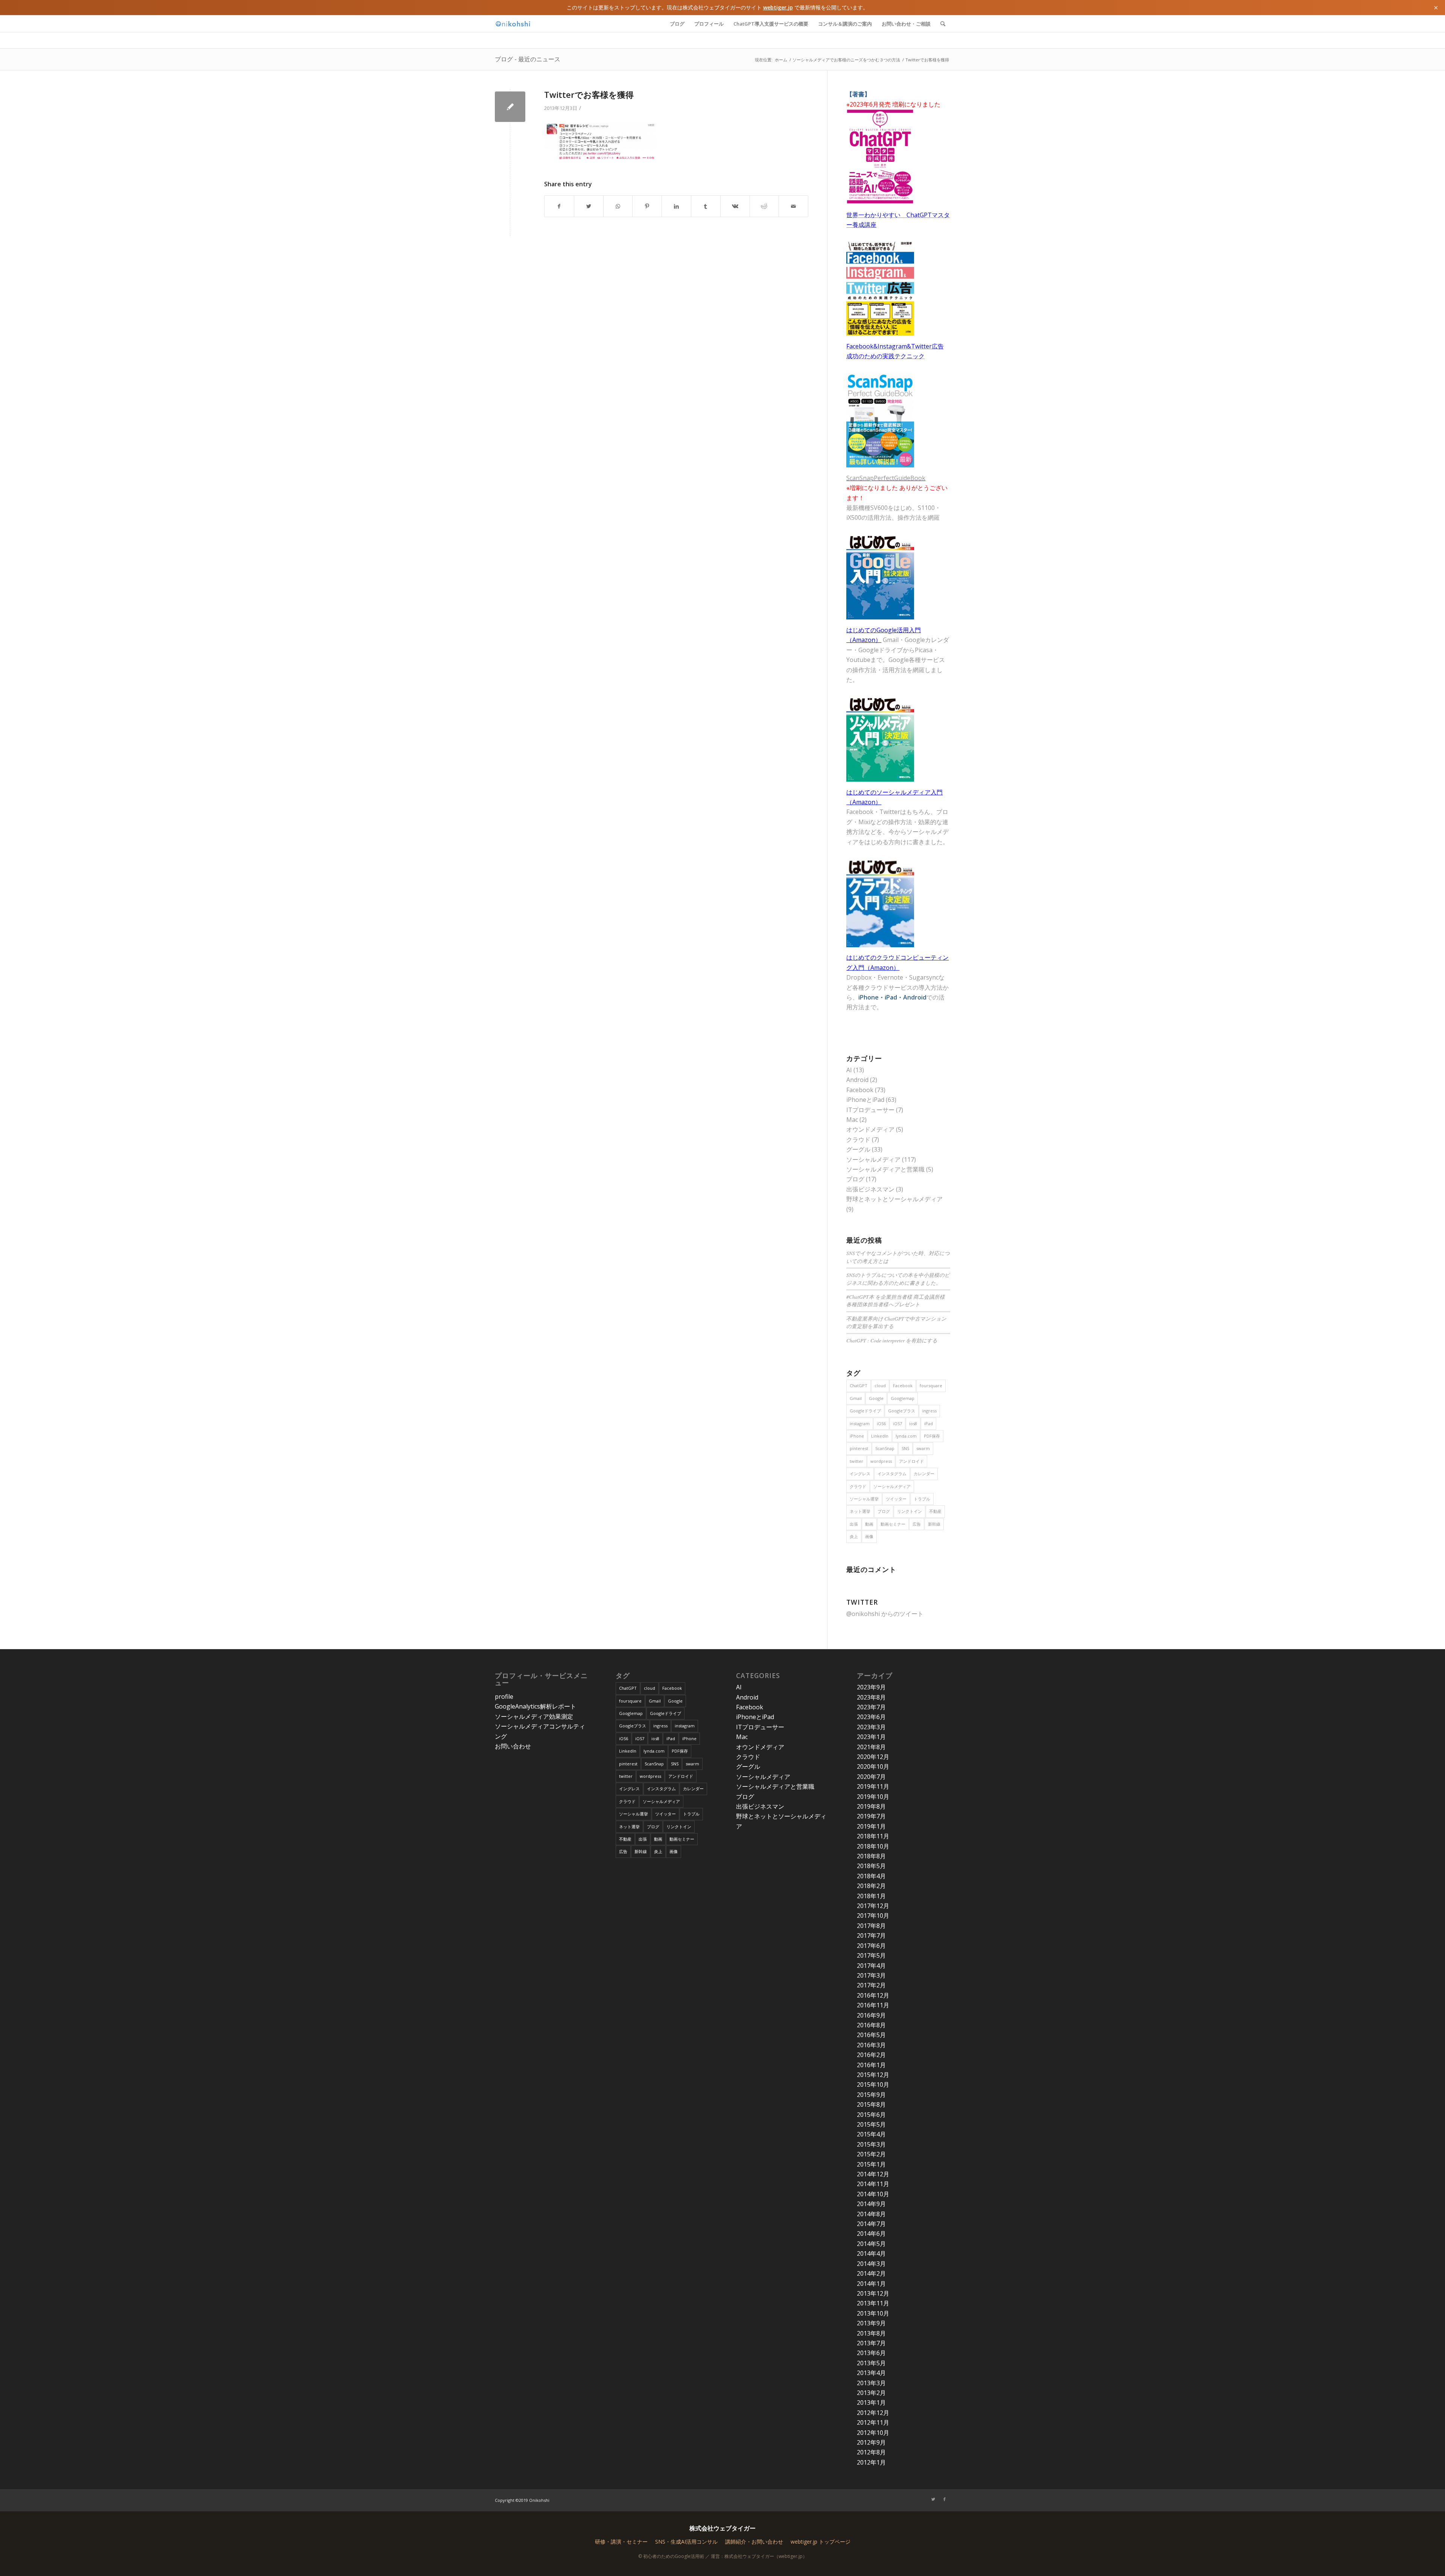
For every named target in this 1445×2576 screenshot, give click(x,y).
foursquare (931, 1385)
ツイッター (896, 1499)
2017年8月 (871, 1926)
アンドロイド (911, 1461)
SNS (905, 1448)
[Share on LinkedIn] (676, 206)
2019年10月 (873, 1797)
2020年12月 (873, 1757)
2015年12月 (873, 2075)
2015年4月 (871, 2134)
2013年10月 (873, 2313)
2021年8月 (871, 1747)
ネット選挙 (860, 1511)
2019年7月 (871, 1816)
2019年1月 (871, 1826)
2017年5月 (871, 1955)
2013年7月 (871, 2343)
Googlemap (903, 1398)
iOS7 (897, 1423)
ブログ (855, 1179)
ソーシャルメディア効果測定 (534, 1716)
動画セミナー (893, 1524)
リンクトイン (910, 1511)
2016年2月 (871, 2055)
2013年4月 (871, 2373)
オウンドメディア (870, 1129)
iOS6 (881, 1423)
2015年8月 (871, 2104)
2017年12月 (873, 1906)
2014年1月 (871, 2284)
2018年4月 (871, 1876)
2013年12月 (873, 2293)
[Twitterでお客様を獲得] (510, 107)
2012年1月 (871, 2462)
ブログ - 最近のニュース (528, 59)
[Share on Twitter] (589, 206)
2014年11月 (873, 2184)
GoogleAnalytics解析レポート (535, 1706)
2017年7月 (871, 1935)
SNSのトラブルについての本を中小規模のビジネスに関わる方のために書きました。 (898, 1279)
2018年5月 (871, 1866)
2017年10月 (873, 1916)
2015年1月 (871, 2164)
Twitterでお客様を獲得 (589, 94)
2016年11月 (873, 2005)
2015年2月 (871, 2154)
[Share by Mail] (793, 206)
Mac (852, 1120)
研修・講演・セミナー (621, 2542)
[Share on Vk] (735, 206)
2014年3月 (871, 2264)
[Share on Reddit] (764, 206)
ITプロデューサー (870, 1110)
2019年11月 (873, 1786)
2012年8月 (871, 2452)
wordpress (881, 1461)
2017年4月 (871, 1966)
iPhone (857, 1436)
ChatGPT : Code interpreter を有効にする (892, 1340)
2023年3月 (871, 1727)
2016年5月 (871, 2035)
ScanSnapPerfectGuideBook (886, 478)
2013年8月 (871, 2333)
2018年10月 (873, 1846)
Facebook (860, 1090)
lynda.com (906, 1436)
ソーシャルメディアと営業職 (885, 1169)
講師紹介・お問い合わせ (754, 2542)
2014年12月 (873, 2174)
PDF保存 (932, 1436)
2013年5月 (871, 2363)
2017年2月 (871, 1985)
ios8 (913, 1423)
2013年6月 (871, 2353)
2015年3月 (871, 2144)
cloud (880, 1385)
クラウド (858, 1140)
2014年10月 (873, 2194)
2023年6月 (871, 1717)
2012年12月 (873, 2413)
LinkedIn (880, 1436)
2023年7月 (871, 1707)
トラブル (922, 1499)
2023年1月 (871, 1737)
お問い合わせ (513, 1746)
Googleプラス (902, 1411)
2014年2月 (871, 2273)
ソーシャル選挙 (864, 1499)
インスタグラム (892, 1474)
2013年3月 (871, 2383)
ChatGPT (859, 1385)
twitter (856, 1461)
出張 (854, 1524)
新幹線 (934, 1524)
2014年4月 (871, 2253)
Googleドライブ (865, 1411)
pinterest (859, 1448)
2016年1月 (871, 2065)
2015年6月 (871, 2115)
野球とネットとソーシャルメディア (894, 1199)
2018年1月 (871, 1896)
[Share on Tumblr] (706, 206)
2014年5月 (871, 2244)
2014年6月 (871, 2234)
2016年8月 (871, 2025)
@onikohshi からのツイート (885, 1614)
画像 (869, 1536)
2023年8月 (871, 1697)
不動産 (935, 1511)
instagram (860, 1423)
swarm (923, 1448)
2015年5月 (871, 2124)
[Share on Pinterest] (647, 206)
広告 (917, 1524)
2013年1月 (871, 2403)
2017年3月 (871, 1975)
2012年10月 (873, 2433)
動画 (869, 1524)
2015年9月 (871, 2095)
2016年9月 (871, 2015)
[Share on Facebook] (559, 206)
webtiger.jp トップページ (821, 2542)
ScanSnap (885, 1448)
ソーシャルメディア (873, 1159)
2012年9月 (871, 2442)
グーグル (858, 1149)
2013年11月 (873, 2303)
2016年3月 (871, 2045)
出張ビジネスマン (870, 1189)
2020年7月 (871, 1777)
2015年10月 (873, 2085)
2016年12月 (873, 1995)
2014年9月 (871, 2204)
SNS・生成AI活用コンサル (686, 2542)
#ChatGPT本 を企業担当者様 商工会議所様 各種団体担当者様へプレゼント (896, 1300)
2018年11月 (873, 1836)
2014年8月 (871, 2214)
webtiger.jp (778, 7)
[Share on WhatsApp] (618, 206)
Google (876, 1398)
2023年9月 (871, 1687)
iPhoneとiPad (865, 1100)
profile (504, 1697)
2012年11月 (873, 2422)
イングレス (860, 1474)
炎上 (854, 1536)
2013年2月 (871, 2393)
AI (849, 1070)
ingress (929, 1411)
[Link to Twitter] (933, 2499)
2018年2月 (871, 1886)
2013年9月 (871, 2323)
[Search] (943, 24)
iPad (929, 1423)
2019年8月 (871, 1806)
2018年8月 (871, 1856)
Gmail (856, 1398)
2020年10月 (873, 1767)
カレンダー (924, 1474)
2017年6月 (871, 1946)
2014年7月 (871, 2224)
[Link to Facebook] (945, 2499)
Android (857, 1080)
